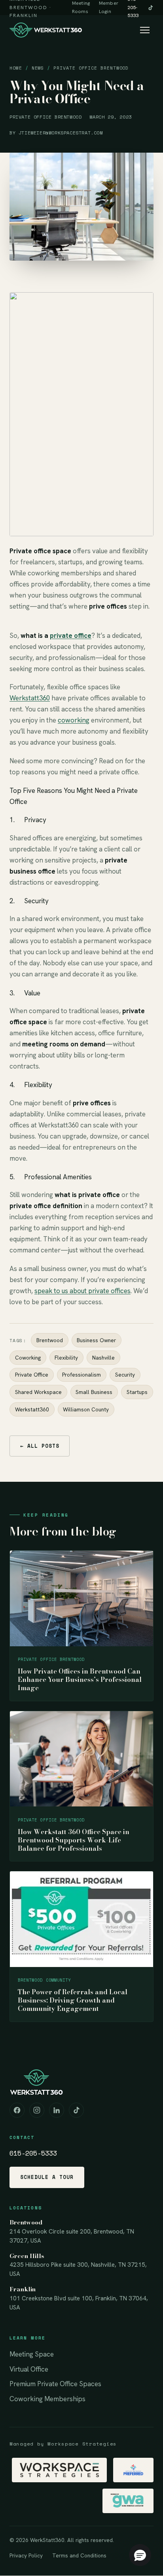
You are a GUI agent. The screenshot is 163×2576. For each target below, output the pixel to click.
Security (125, 1375)
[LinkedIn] (57, 2110)
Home (16, 68)
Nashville (103, 1358)
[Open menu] (145, 30)
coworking (74, 720)
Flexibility (66, 1358)
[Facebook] (17, 2110)
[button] (140, 2555)
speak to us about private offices (82, 1291)
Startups (137, 1392)
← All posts (40, 1446)
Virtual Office (29, 2369)
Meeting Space (32, 2354)
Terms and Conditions (79, 2555)
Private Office (32, 1375)
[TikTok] (151, 8)
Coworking (28, 1358)
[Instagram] (37, 2110)
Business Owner (96, 1340)
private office (71, 635)
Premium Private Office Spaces (55, 2384)
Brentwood (50, 1340)
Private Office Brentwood (91, 68)
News (38, 68)
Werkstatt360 (30, 698)
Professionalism (81, 1375)
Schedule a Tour (47, 2177)
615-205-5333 (33, 2153)
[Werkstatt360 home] (46, 30)
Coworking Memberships (47, 2399)
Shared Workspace (38, 1392)
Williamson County (86, 1409)
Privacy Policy (26, 2555)
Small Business (94, 1392)
